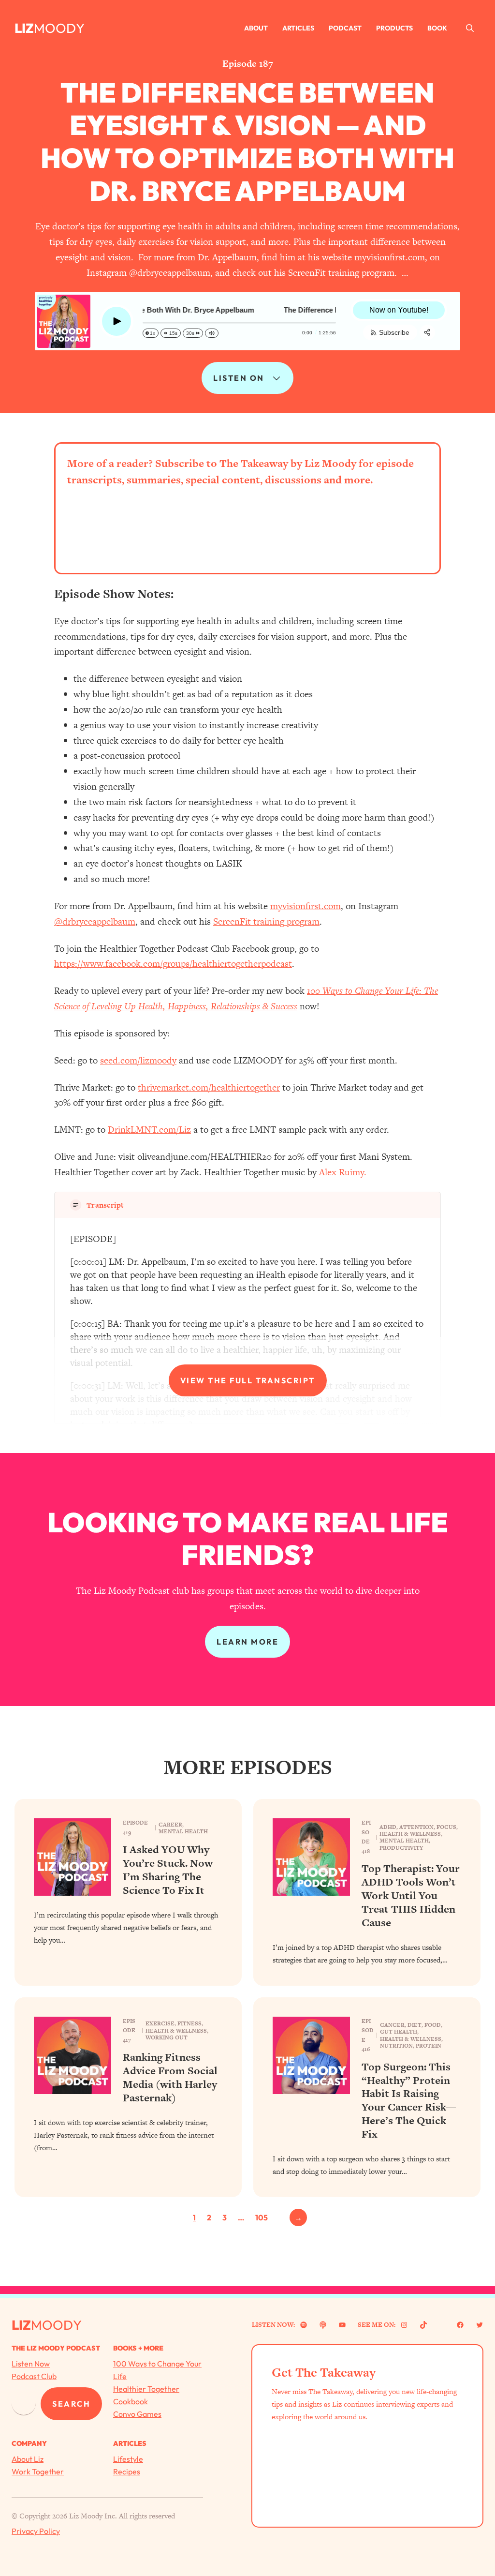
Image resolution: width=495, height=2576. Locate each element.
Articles (298, 28)
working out (167, 2037)
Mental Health (183, 1831)
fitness (189, 2023)
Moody (59, 28)
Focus (446, 1827)
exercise (160, 2023)
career (170, 1825)
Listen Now (31, 2364)
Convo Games (137, 2414)
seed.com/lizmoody (138, 1060)
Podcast (345, 28)
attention (416, 1827)
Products (394, 28)
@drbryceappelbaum (95, 921)
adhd (388, 1827)
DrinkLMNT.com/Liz (149, 1130)
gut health (399, 2032)
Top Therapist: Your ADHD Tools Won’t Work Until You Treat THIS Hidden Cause (411, 1895)
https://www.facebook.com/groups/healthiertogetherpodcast (173, 964)
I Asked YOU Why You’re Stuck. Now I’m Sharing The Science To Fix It (168, 1870)
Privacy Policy (36, 2531)
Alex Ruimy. (343, 1172)
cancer (392, 2025)
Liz (24, 28)
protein (429, 2046)
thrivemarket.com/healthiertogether (209, 1087)
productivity (401, 1848)
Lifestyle (128, 2459)
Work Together (38, 2471)
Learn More (247, 1642)
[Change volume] (212, 333)
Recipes (127, 2471)
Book (437, 28)
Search (71, 2404)
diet (415, 2025)
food (433, 2025)
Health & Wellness (410, 1834)
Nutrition (396, 2046)
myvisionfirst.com (306, 906)
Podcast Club (34, 2376)
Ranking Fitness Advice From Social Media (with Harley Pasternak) (170, 2077)
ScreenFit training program (266, 921)
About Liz (28, 2459)
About (256, 28)
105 (262, 2217)
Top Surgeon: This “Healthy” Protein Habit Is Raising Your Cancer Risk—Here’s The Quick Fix (409, 2101)
